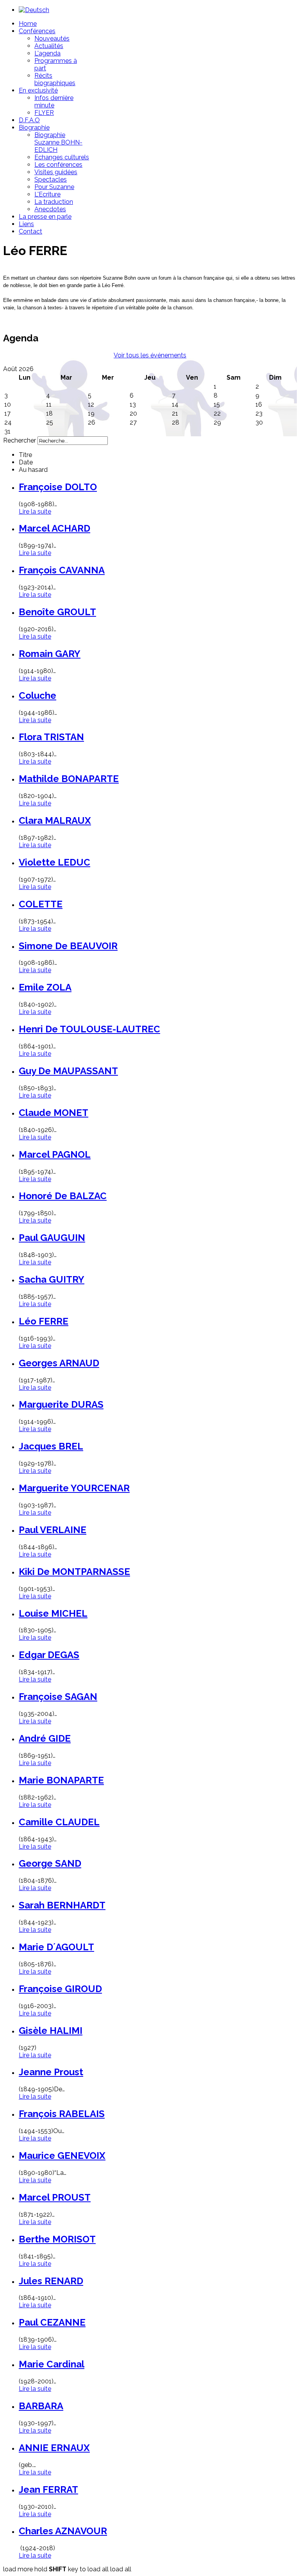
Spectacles (51, 179)
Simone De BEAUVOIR (68, 946)
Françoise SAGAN (58, 1697)
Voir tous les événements (150, 355)
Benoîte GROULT (57, 612)
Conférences (37, 31)
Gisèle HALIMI (51, 2031)
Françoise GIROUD (60, 1989)
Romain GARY (50, 654)
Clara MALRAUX (55, 820)
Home (28, 24)
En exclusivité (38, 90)
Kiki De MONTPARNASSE (74, 1572)
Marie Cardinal (52, 2364)
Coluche (37, 695)
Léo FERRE (44, 1321)
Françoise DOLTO (58, 487)
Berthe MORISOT (57, 2239)
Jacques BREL (51, 1446)
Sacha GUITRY (52, 1279)
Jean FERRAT (48, 2489)
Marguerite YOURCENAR (74, 1488)
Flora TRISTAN (51, 737)
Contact (30, 231)
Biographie (34, 128)
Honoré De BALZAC (63, 1196)
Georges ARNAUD (59, 1363)
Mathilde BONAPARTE (69, 779)
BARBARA (41, 2406)
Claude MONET (54, 1113)
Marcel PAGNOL (55, 1154)
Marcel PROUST (55, 2197)
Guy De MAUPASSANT (68, 1071)
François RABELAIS (62, 2114)
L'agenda (47, 53)
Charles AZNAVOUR (63, 2531)
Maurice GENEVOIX (62, 2156)
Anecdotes (50, 209)
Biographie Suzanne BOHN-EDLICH (58, 142)
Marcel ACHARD (54, 528)
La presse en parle (45, 217)
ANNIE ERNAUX (54, 2448)
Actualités (49, 46)
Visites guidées (56, 172)
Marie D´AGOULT (56, 1947)
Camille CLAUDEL (59, 1822)
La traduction (54, 202)
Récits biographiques (55, 79)
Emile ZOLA (45, 987)
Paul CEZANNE (52, 2322)
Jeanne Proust (51, 2072)
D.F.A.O (29, 120)
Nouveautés (52, 38)
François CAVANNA (62, 570)
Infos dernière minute (54, 102)
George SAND (50, 1863)
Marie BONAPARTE (61, 1780)
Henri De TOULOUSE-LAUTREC (89, 1029)
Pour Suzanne (54, 187)
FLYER (44, 113)
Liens (26, 224)
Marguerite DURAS (61, 1404)
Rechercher (20, 440)
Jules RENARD (51, 2281)
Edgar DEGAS (49, 1655)
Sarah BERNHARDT (62, 1905)
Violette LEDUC (54, 862)
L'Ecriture (47, 194)
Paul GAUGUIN (52, 1238)
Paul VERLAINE (53, 1530)
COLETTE (41, 904)
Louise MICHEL (53, 1613)
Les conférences (58, 165)
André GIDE (45, 1738)
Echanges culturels (62, 157)
